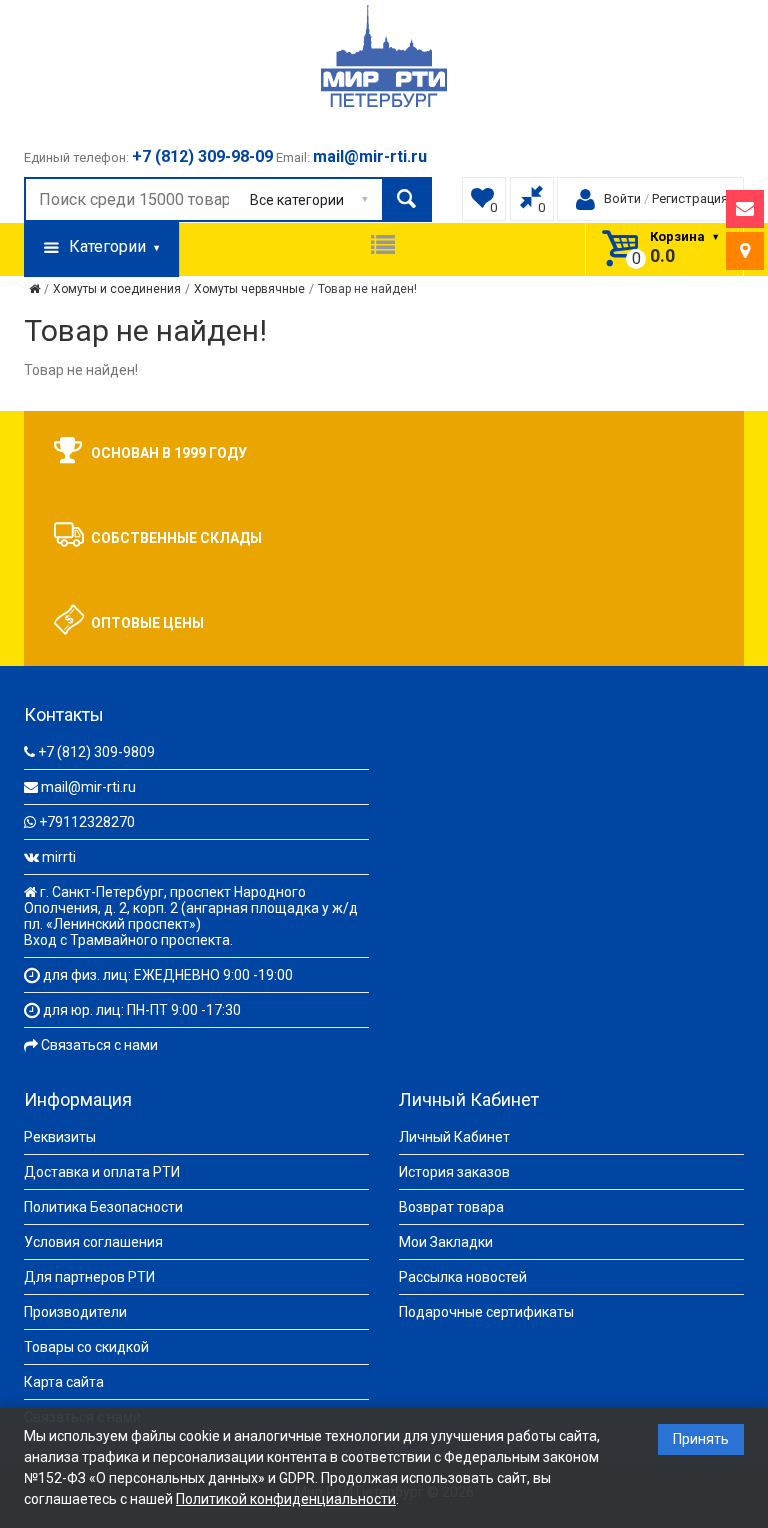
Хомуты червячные (249, 289)
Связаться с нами (99, 1045)
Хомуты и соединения (117, 289)
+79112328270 (87, 822)
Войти (622, 198)
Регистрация (690, 198)
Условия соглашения (93, 1242)
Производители (75, 1312)
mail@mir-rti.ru (88, 787)
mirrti (59, 857)
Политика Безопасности (103, 1207)
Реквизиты (60, 1137)
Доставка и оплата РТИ (102, 1172)
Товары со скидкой (86, 1347)
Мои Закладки (446, 1242)
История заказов (454, 1172)
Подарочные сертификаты (486, 1312)
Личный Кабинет (454, 1137)
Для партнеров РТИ (89, 1277)
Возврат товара (451, 1207)
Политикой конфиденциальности (286, 1499)
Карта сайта (64, 1382)
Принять (701, 1439)
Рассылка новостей (463, 1277)
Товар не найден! (367, 289)
